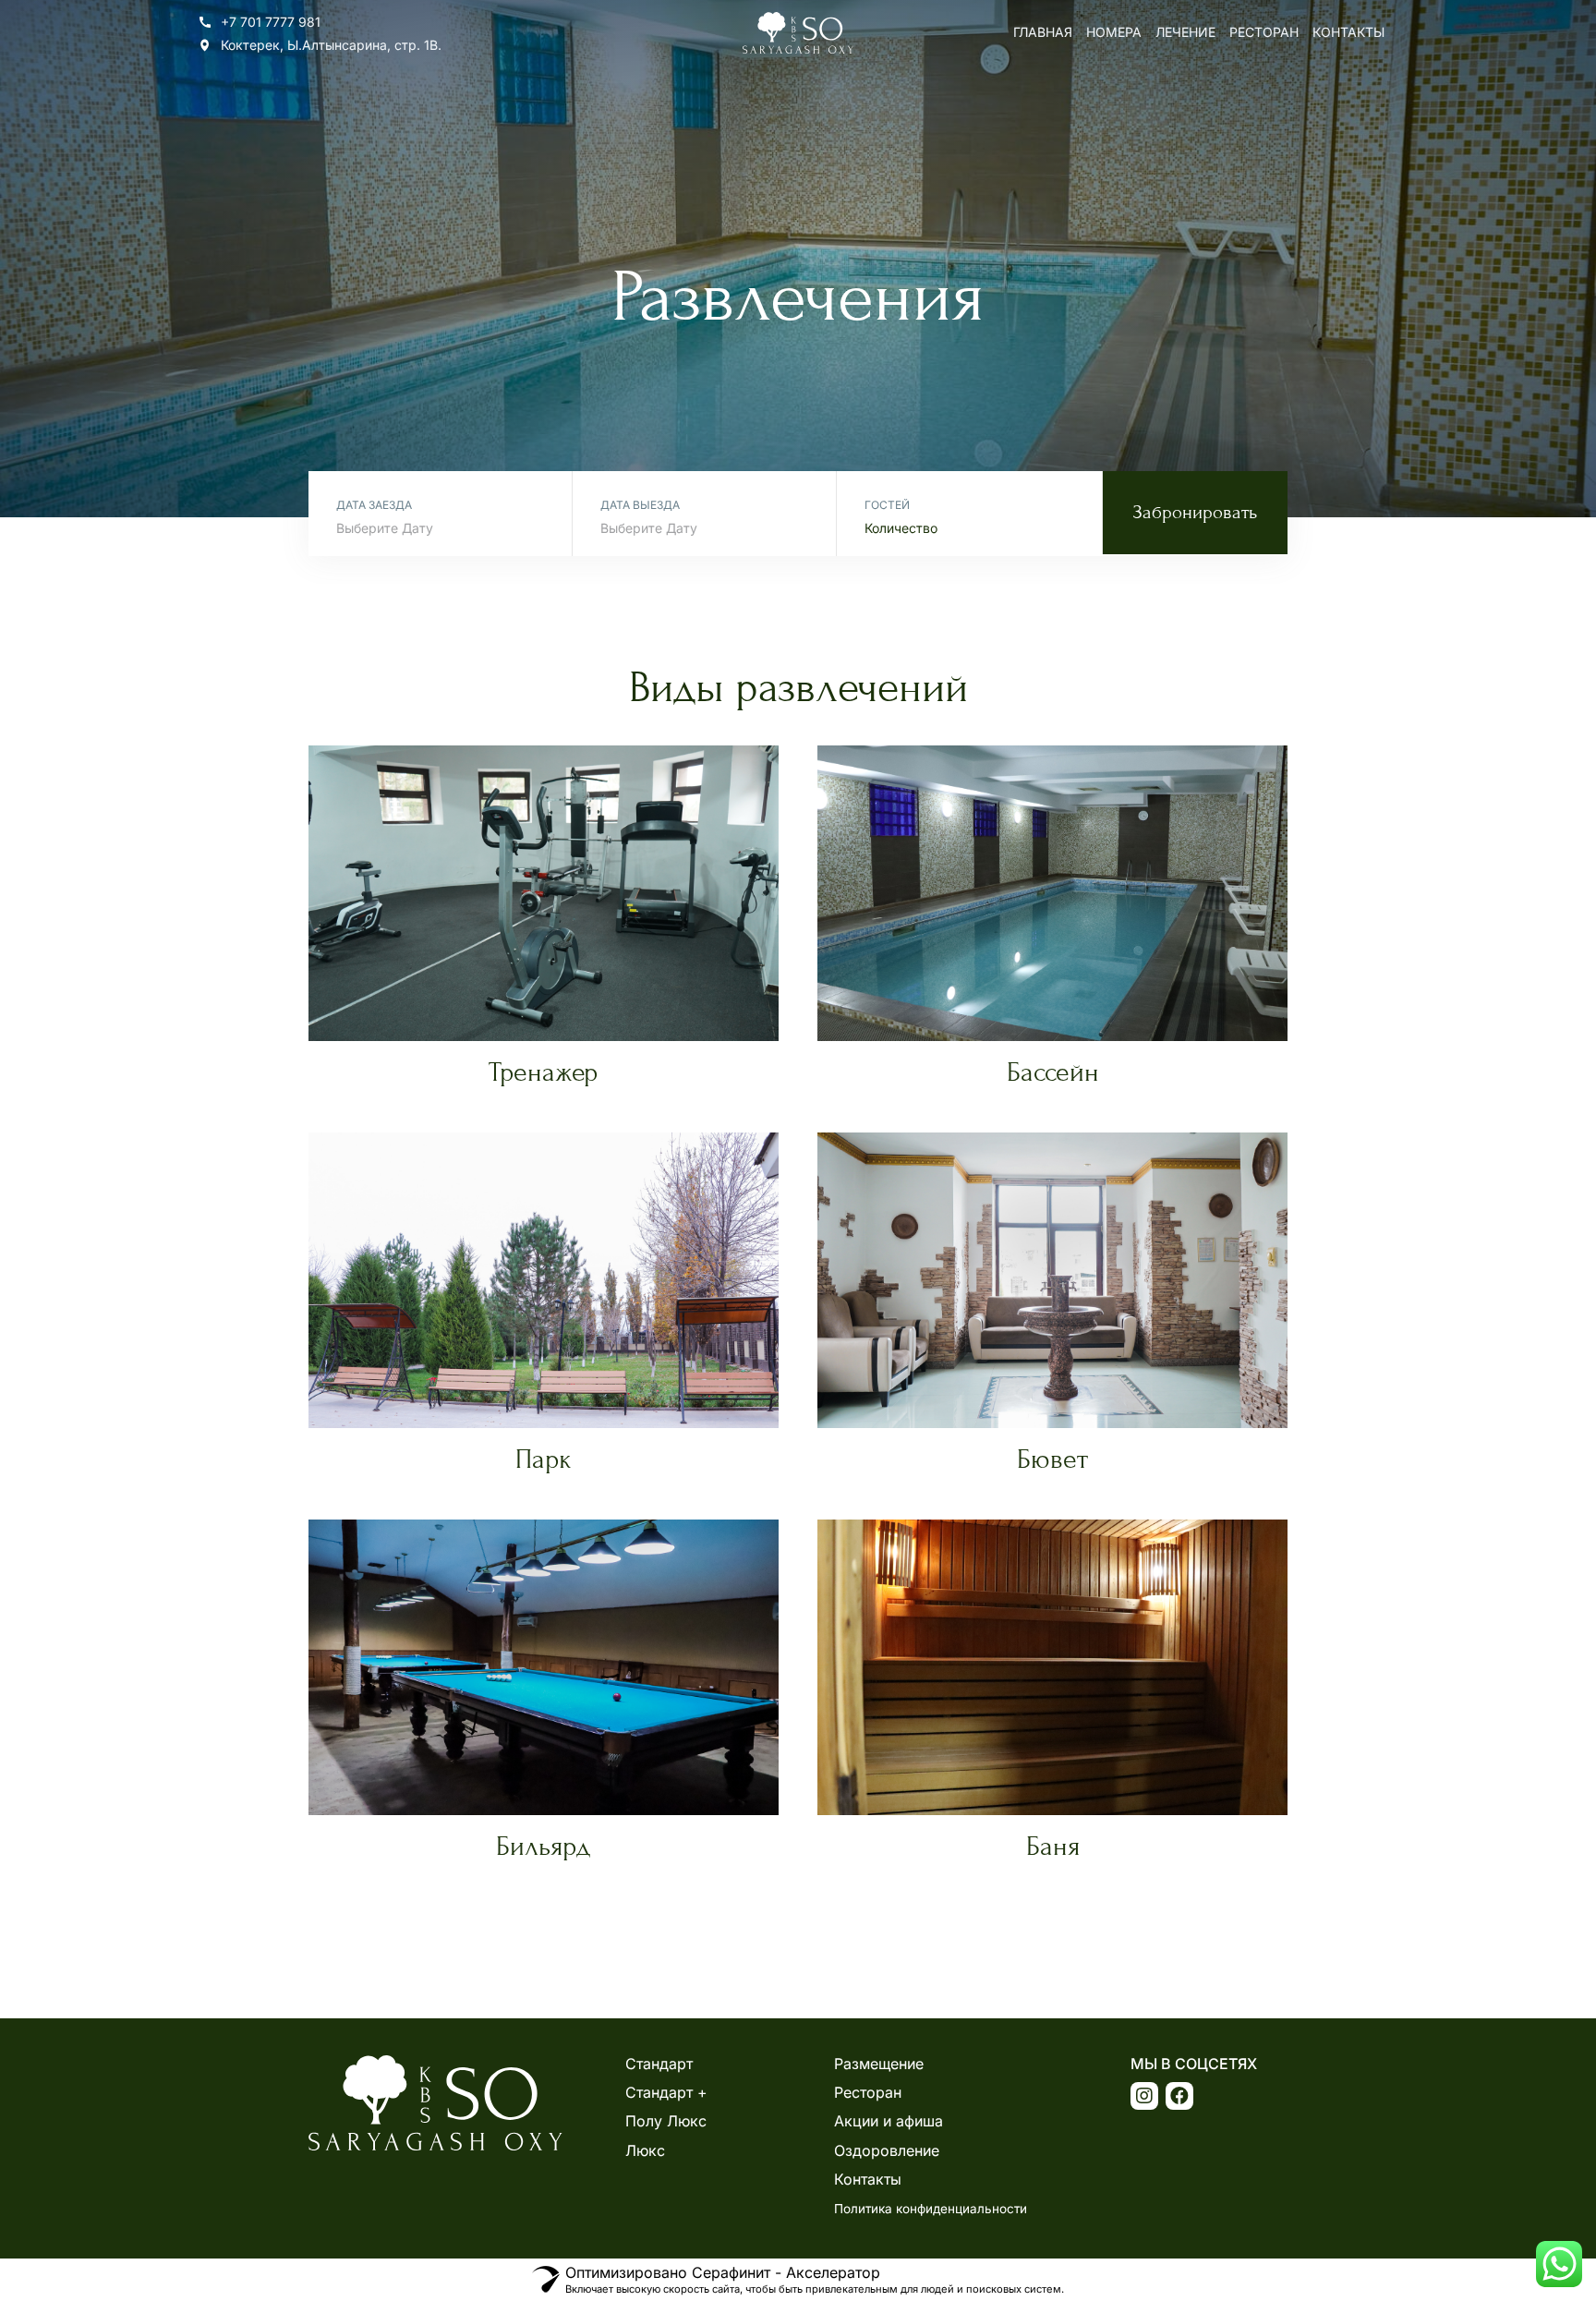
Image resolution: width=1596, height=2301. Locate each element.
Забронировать (1195, 513)
